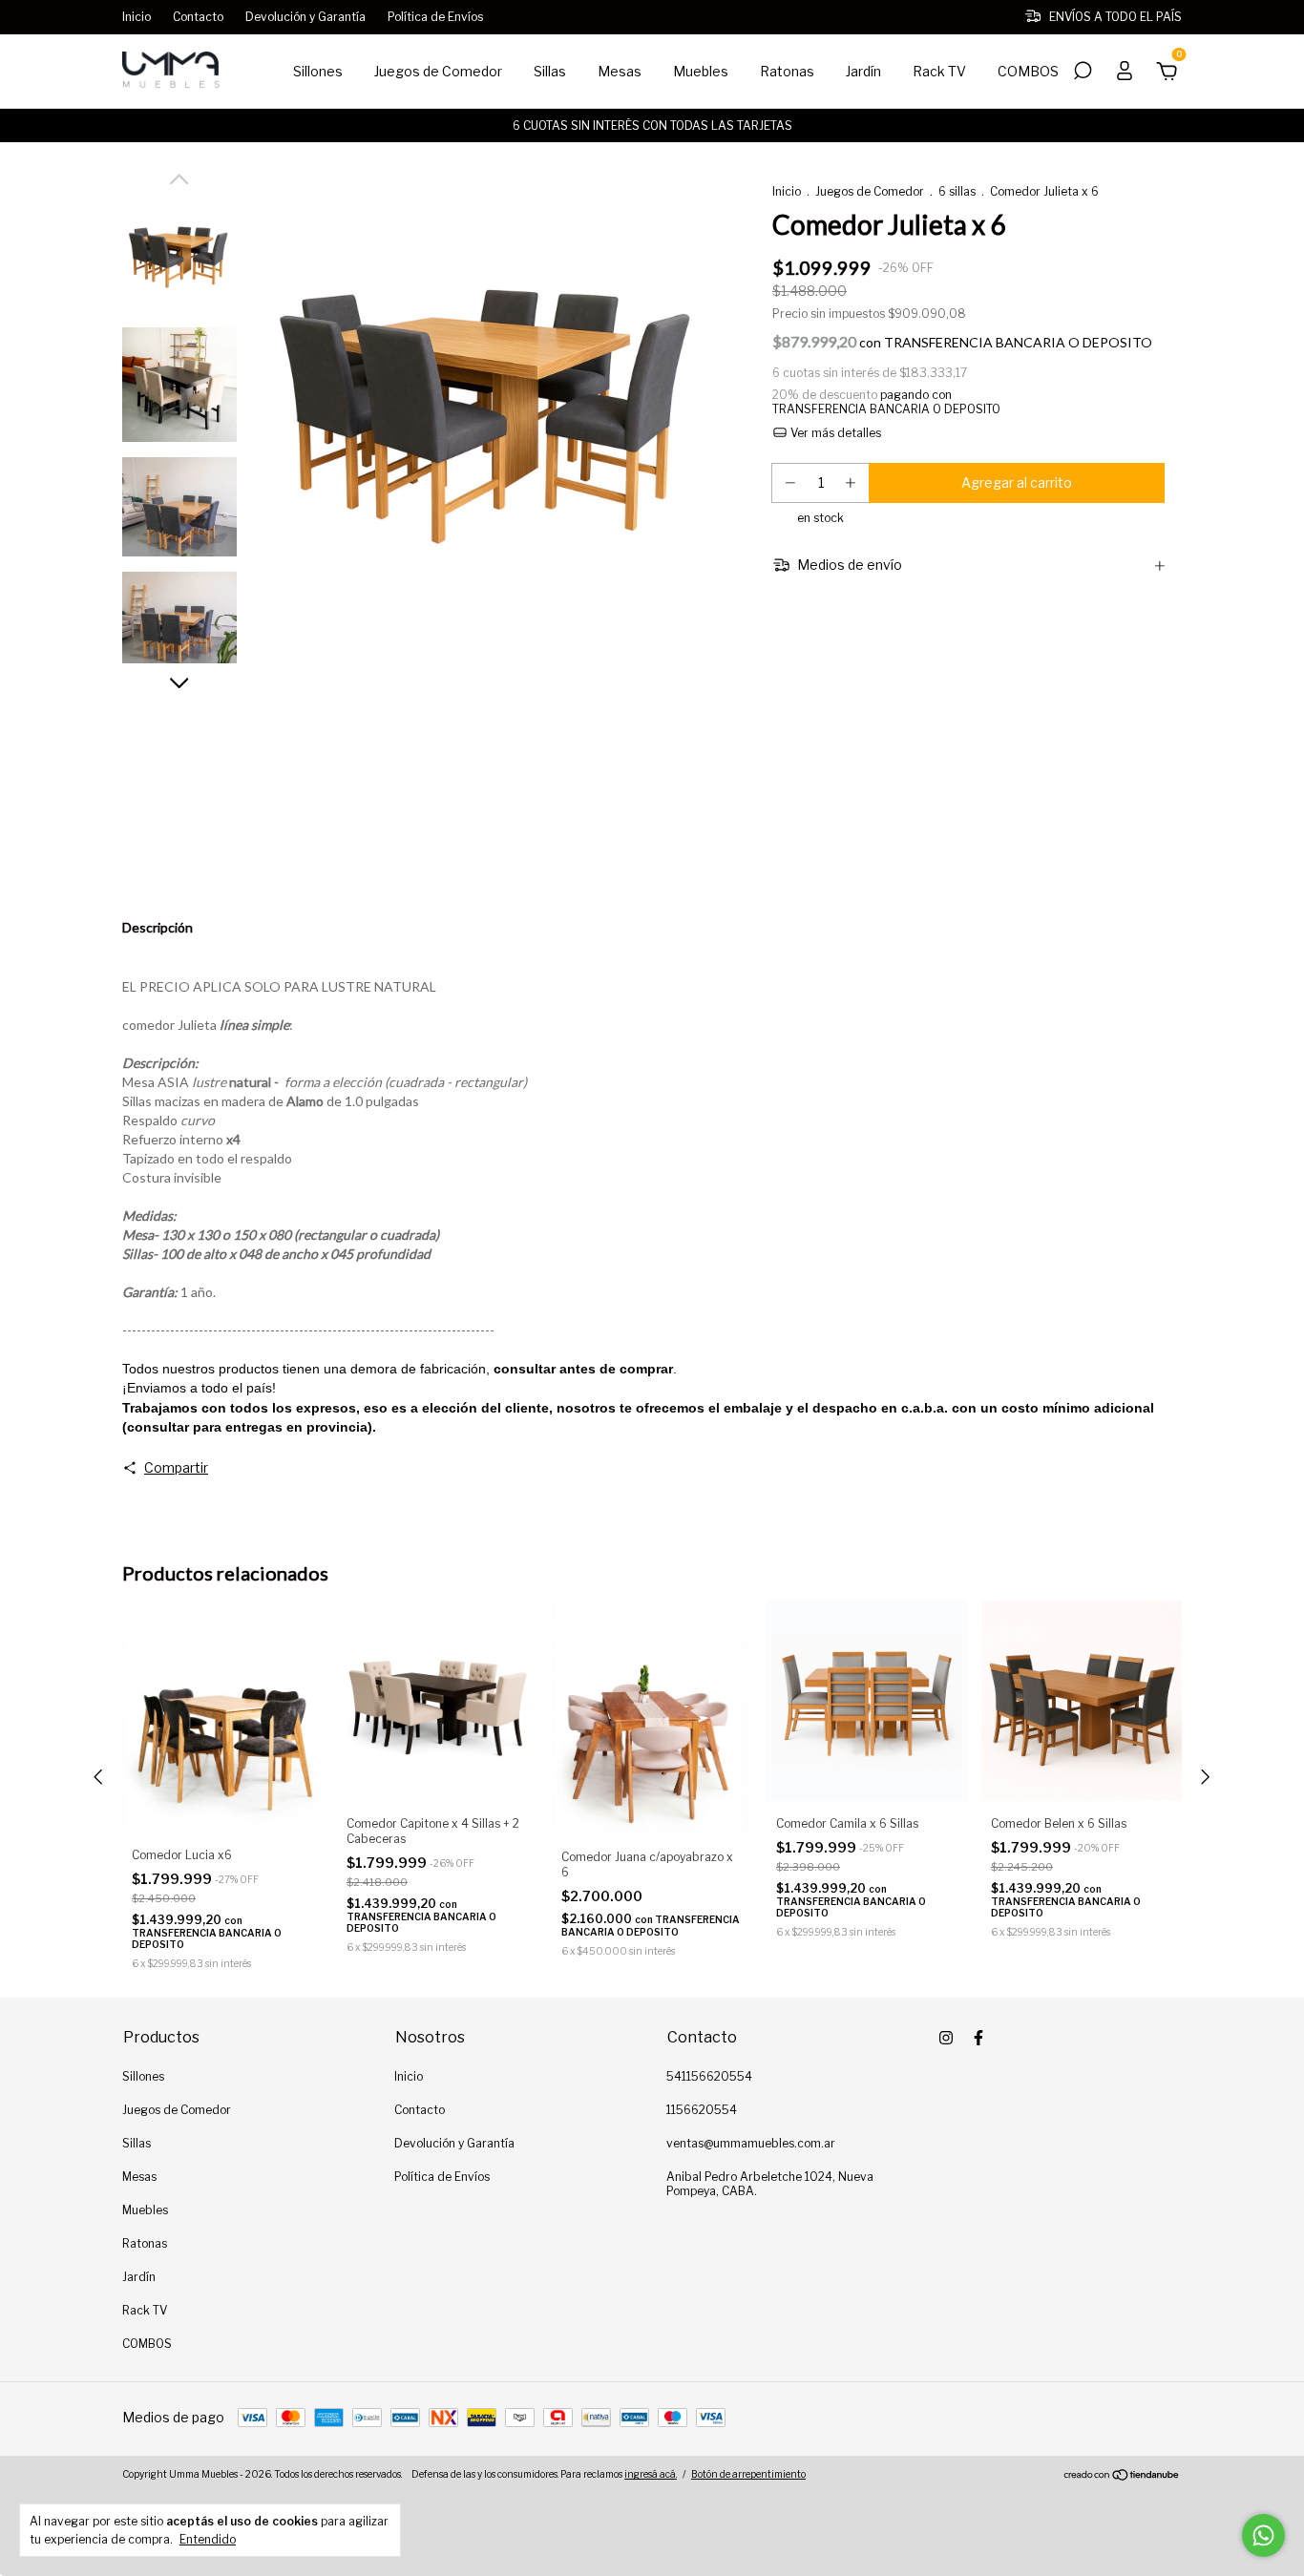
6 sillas (957, 191)
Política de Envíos (435, 17)
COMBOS (1028, 71)
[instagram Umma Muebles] (946, 2038)
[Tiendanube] (1122, 2476)
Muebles (701, 71)
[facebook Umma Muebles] (978, 2038)
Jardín (863, 71)
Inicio (137, 17)
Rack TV (939, 71)
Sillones (318, 71)
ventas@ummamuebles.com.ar (751, 2143)
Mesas (620, 71)
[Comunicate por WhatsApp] (1263, 2535)
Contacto (198, 17)
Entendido (208, 2539)
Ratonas (787, 71)
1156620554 (702, 2110)
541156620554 (709, 2076)
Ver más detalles (834, 433)
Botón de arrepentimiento (748, 2474)
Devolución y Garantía (305, 17)
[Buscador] (1083, 73)
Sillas (550, 71)
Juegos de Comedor (438, 71)
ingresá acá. (651, 2474)
